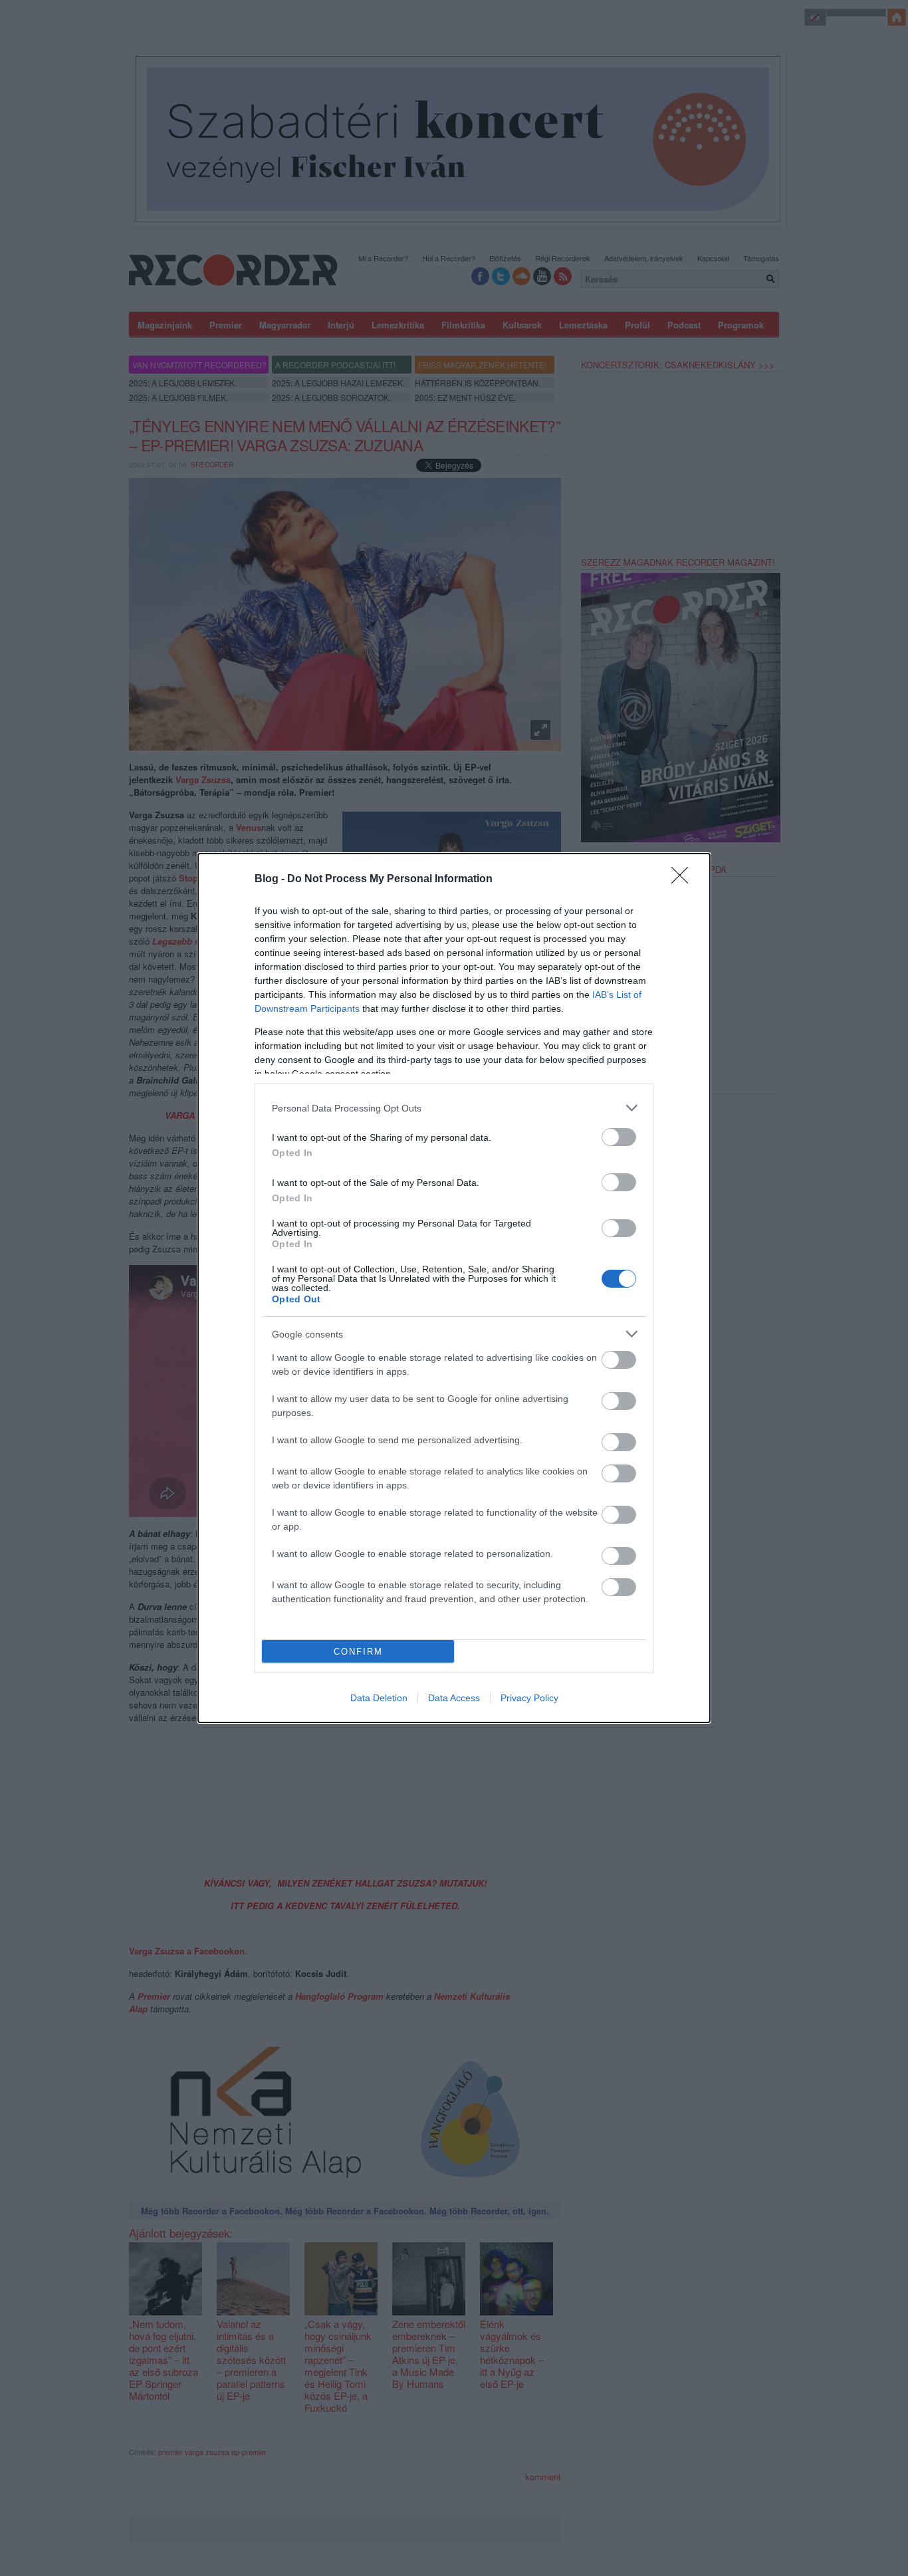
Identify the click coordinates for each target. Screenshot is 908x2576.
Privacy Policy (529, 1698)
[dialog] (454, 1288)
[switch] (619, 1137)
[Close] (684, 879)
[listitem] (454, 1108)
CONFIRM (358, 1652)
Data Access (454, 1698)
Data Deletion (379, 1698)
